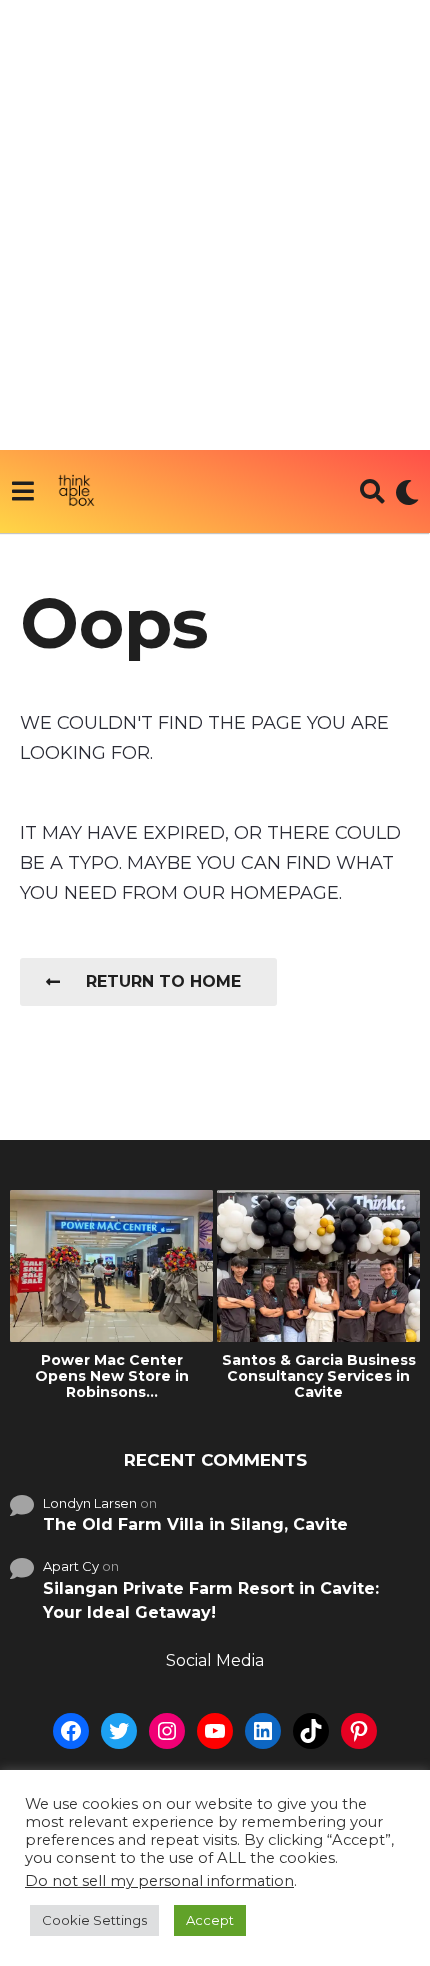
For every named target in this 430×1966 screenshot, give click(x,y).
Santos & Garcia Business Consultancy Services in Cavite (319, 1376)
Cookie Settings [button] (94, 1920)
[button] (22, 492)
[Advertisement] (215, 225)
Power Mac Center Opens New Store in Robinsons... (112, 1376)
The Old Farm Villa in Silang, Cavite (195, 1524)
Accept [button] (210, 1920)
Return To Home (163, 981)
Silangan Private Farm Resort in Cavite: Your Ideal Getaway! (211, 1600)
